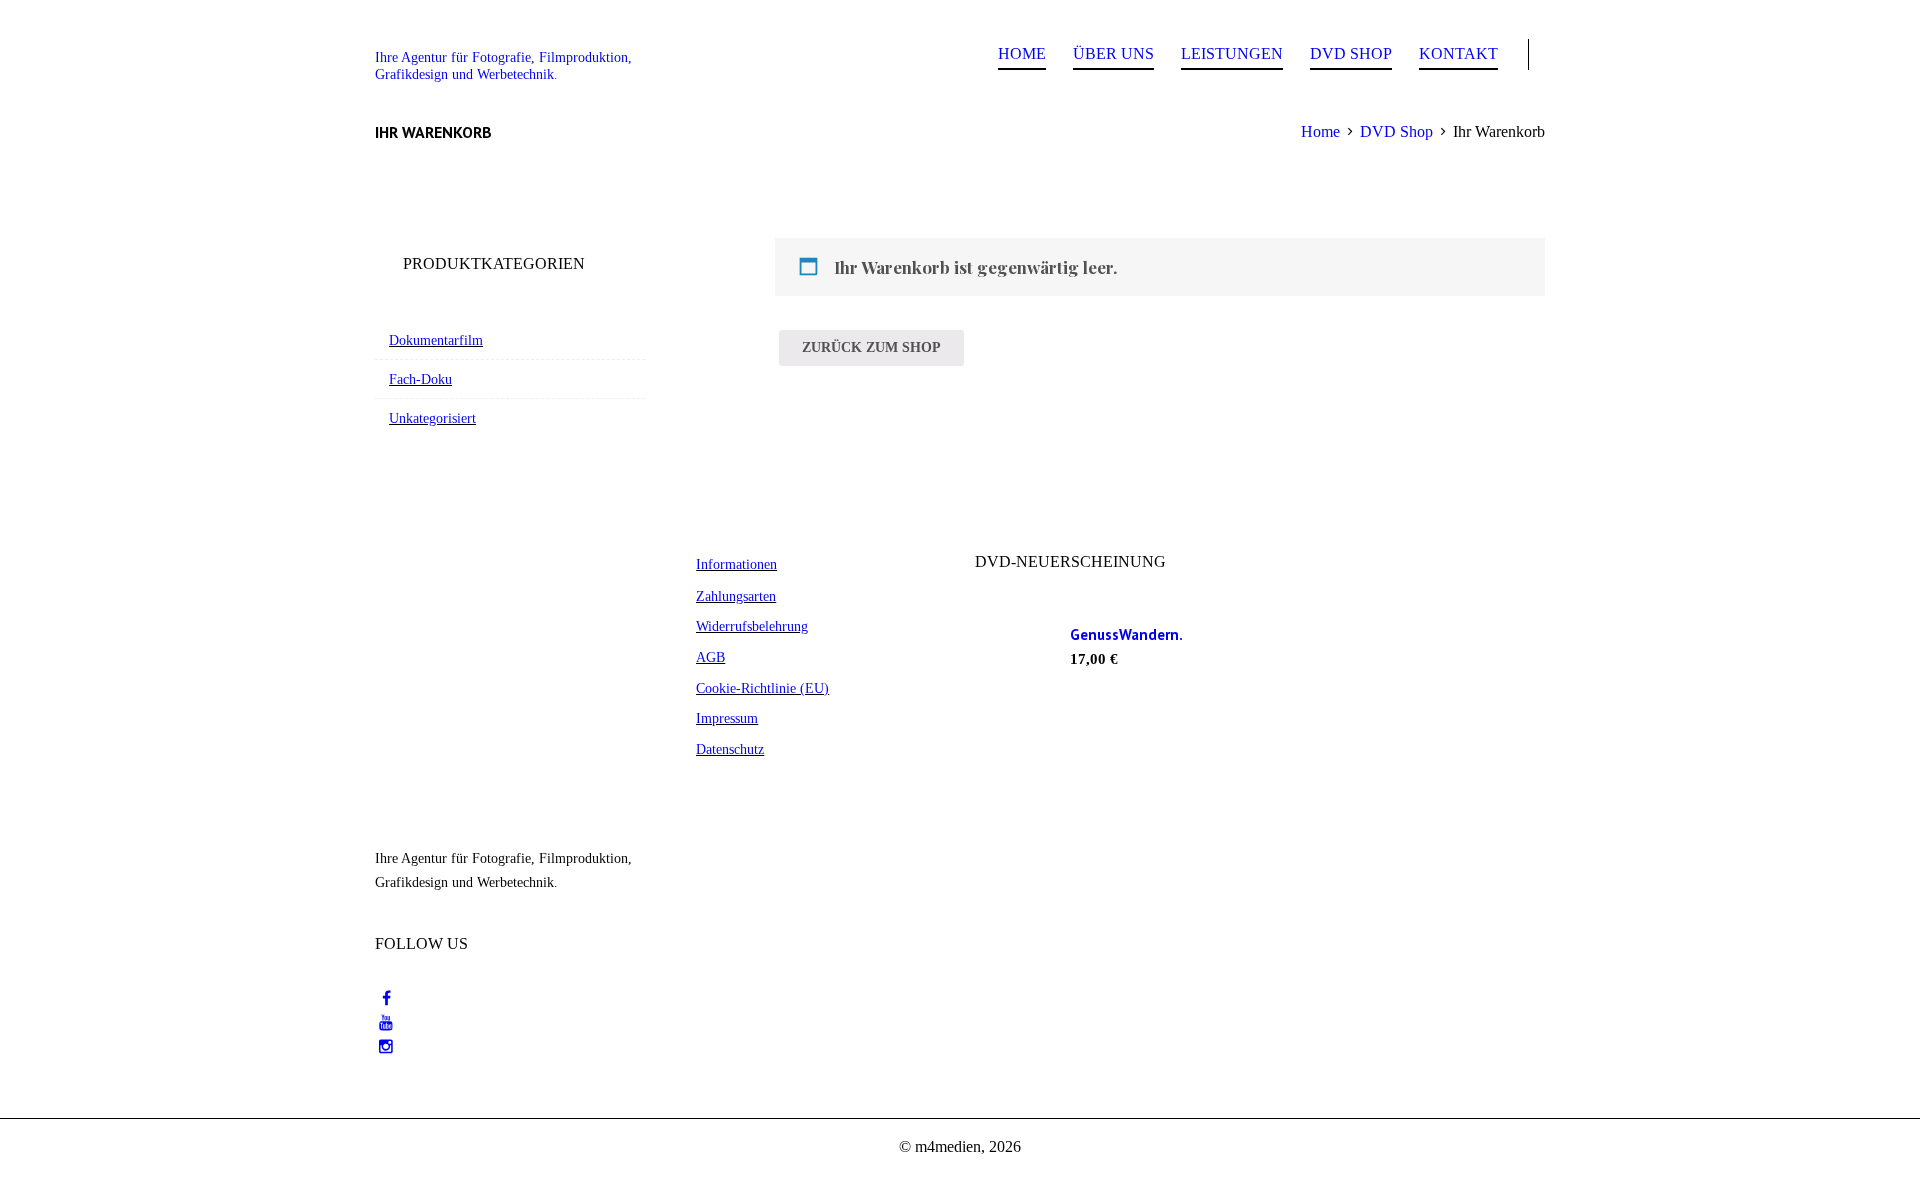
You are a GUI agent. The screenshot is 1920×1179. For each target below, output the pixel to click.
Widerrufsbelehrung (752, 626)
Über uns (1113, 53)
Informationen (736, 564)
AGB (710, 657)
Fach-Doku (420, 379)
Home (1022, 53)
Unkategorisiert (432, 418)
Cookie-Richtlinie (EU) (762, 688)
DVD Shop (1351, 53)
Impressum (727, 718)
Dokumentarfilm (436, 340)
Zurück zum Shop (871, 347)
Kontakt (1458, 53)
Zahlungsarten (736, 596)
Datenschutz (730, 749)
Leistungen (1232, 53)
